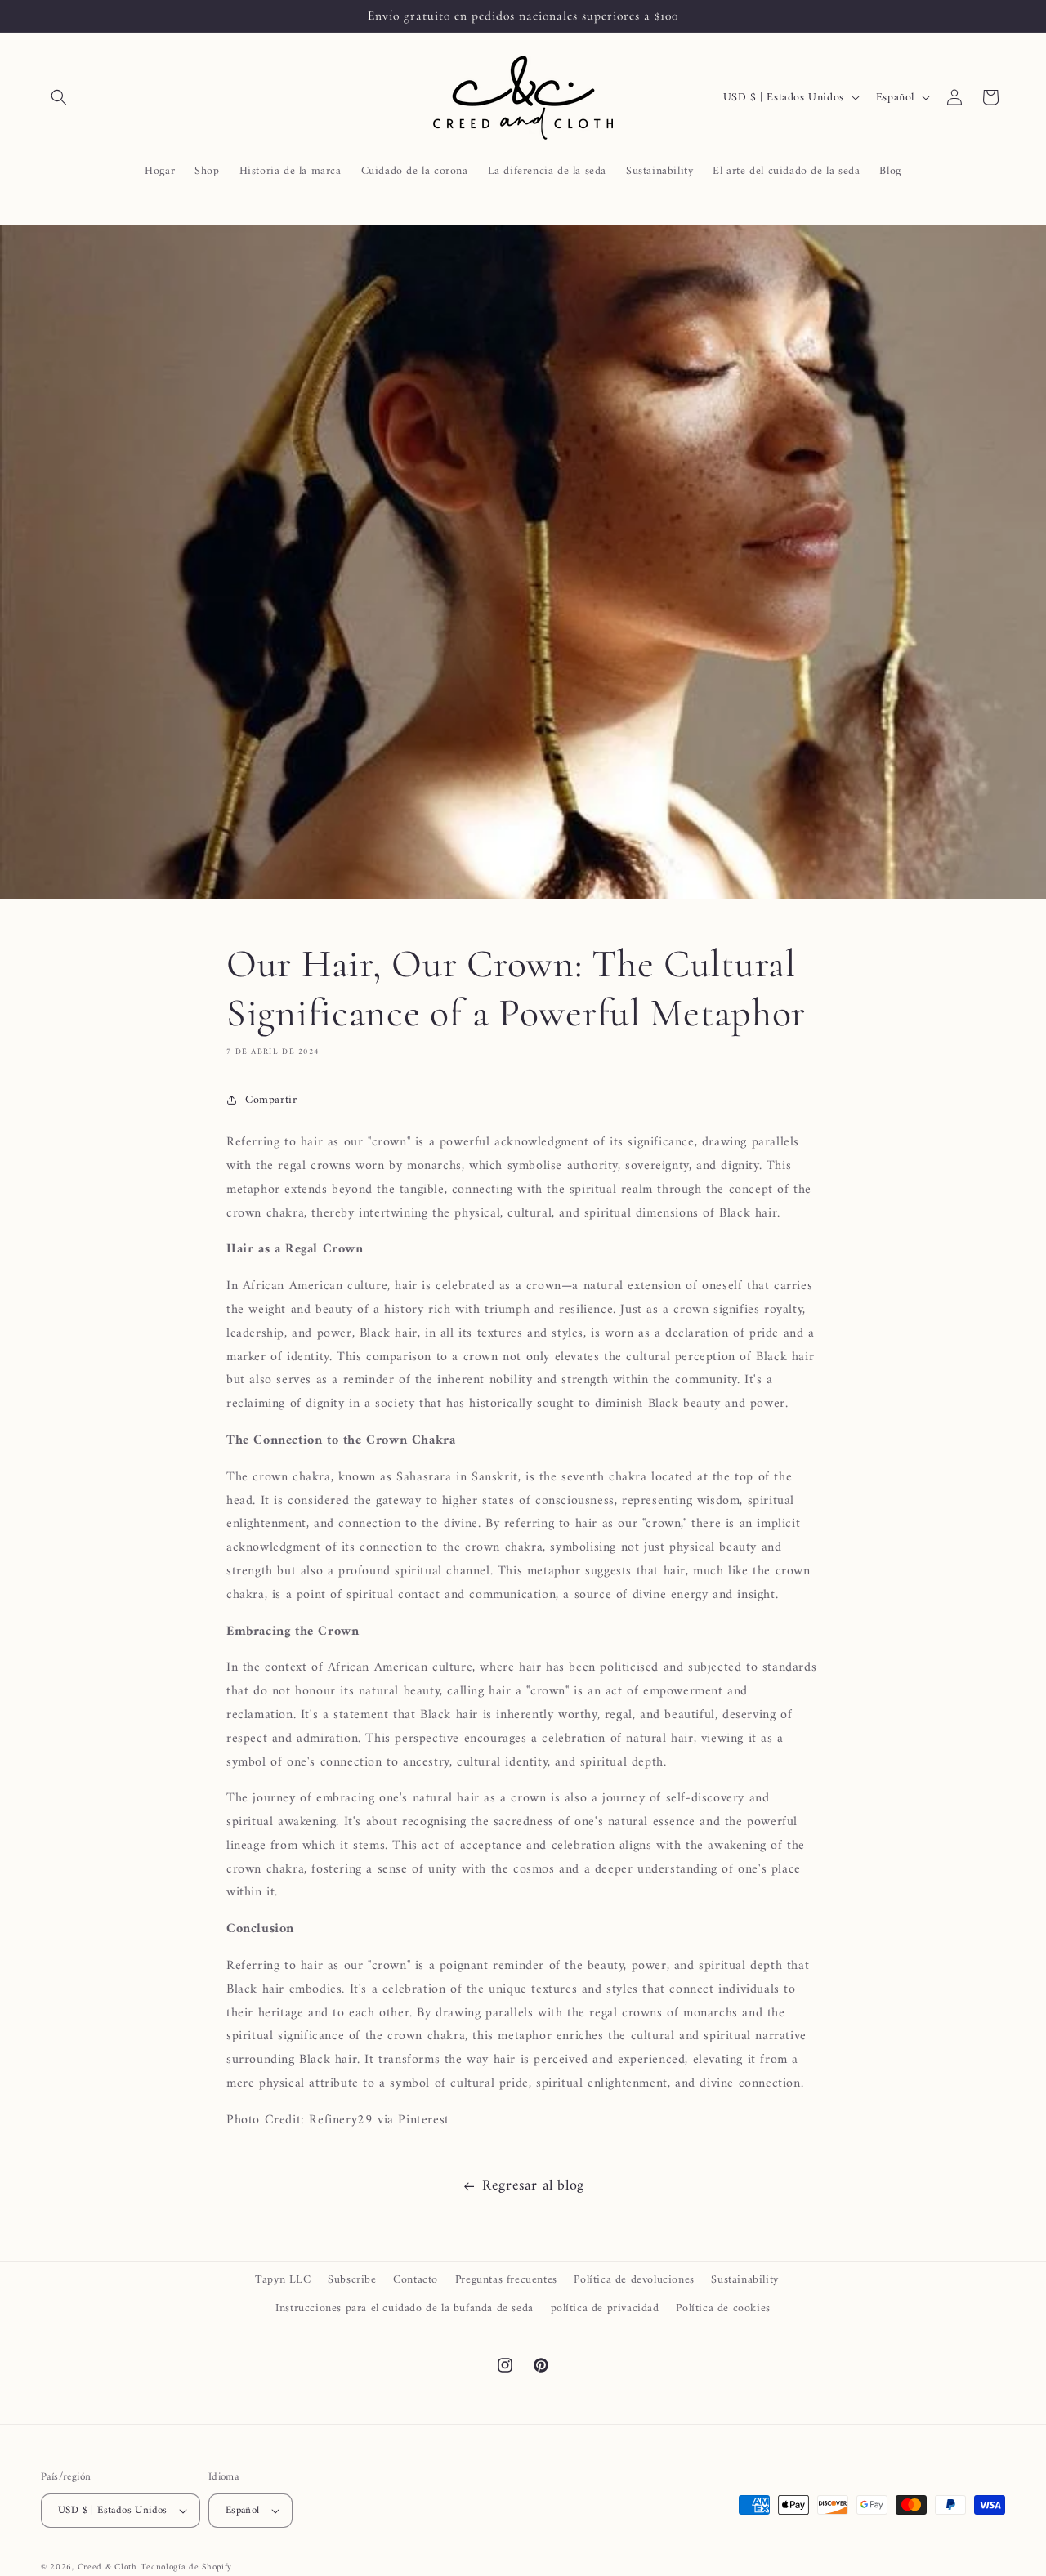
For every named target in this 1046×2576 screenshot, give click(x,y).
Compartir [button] (271, 1100)
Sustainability (744, 2280)
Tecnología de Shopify (186, 2567)
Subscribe (352, 2280)
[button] (59, 97)
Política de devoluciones (634, 2280)
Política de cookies (723, 2308)
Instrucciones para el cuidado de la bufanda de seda (405, 2308)
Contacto (416, 2280)
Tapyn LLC (283, 2280)
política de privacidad (605, 2308)
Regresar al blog (533, 2186)
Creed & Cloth (107, 2567)
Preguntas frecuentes (506, 2280)
